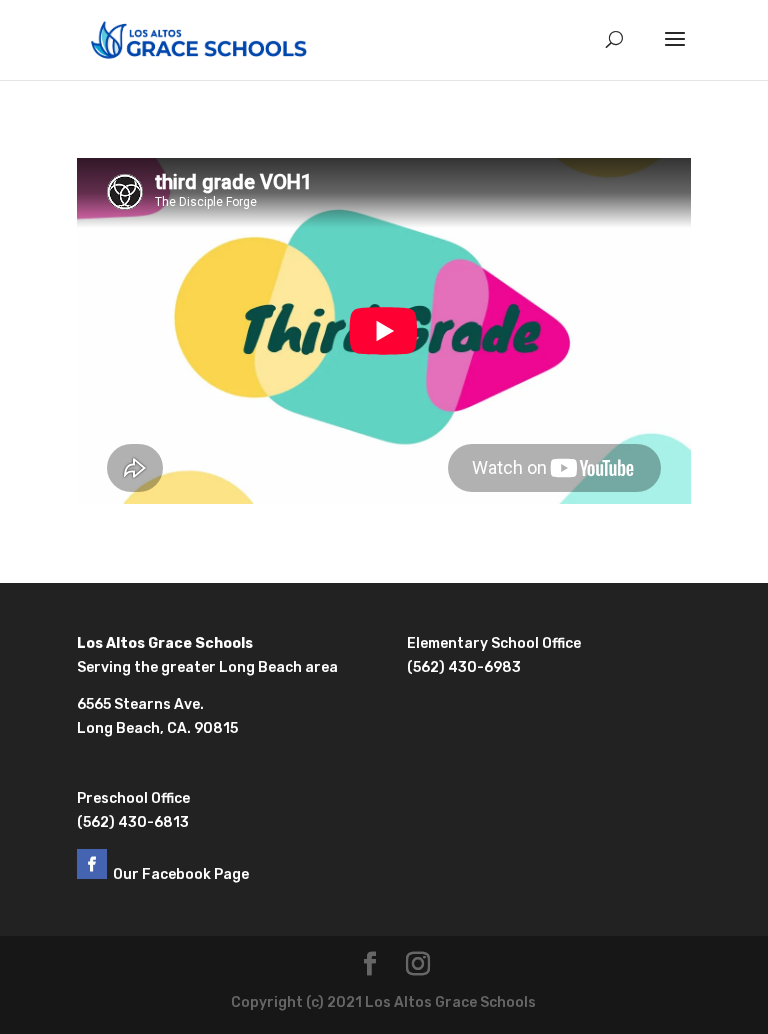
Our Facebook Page (182, 874)
